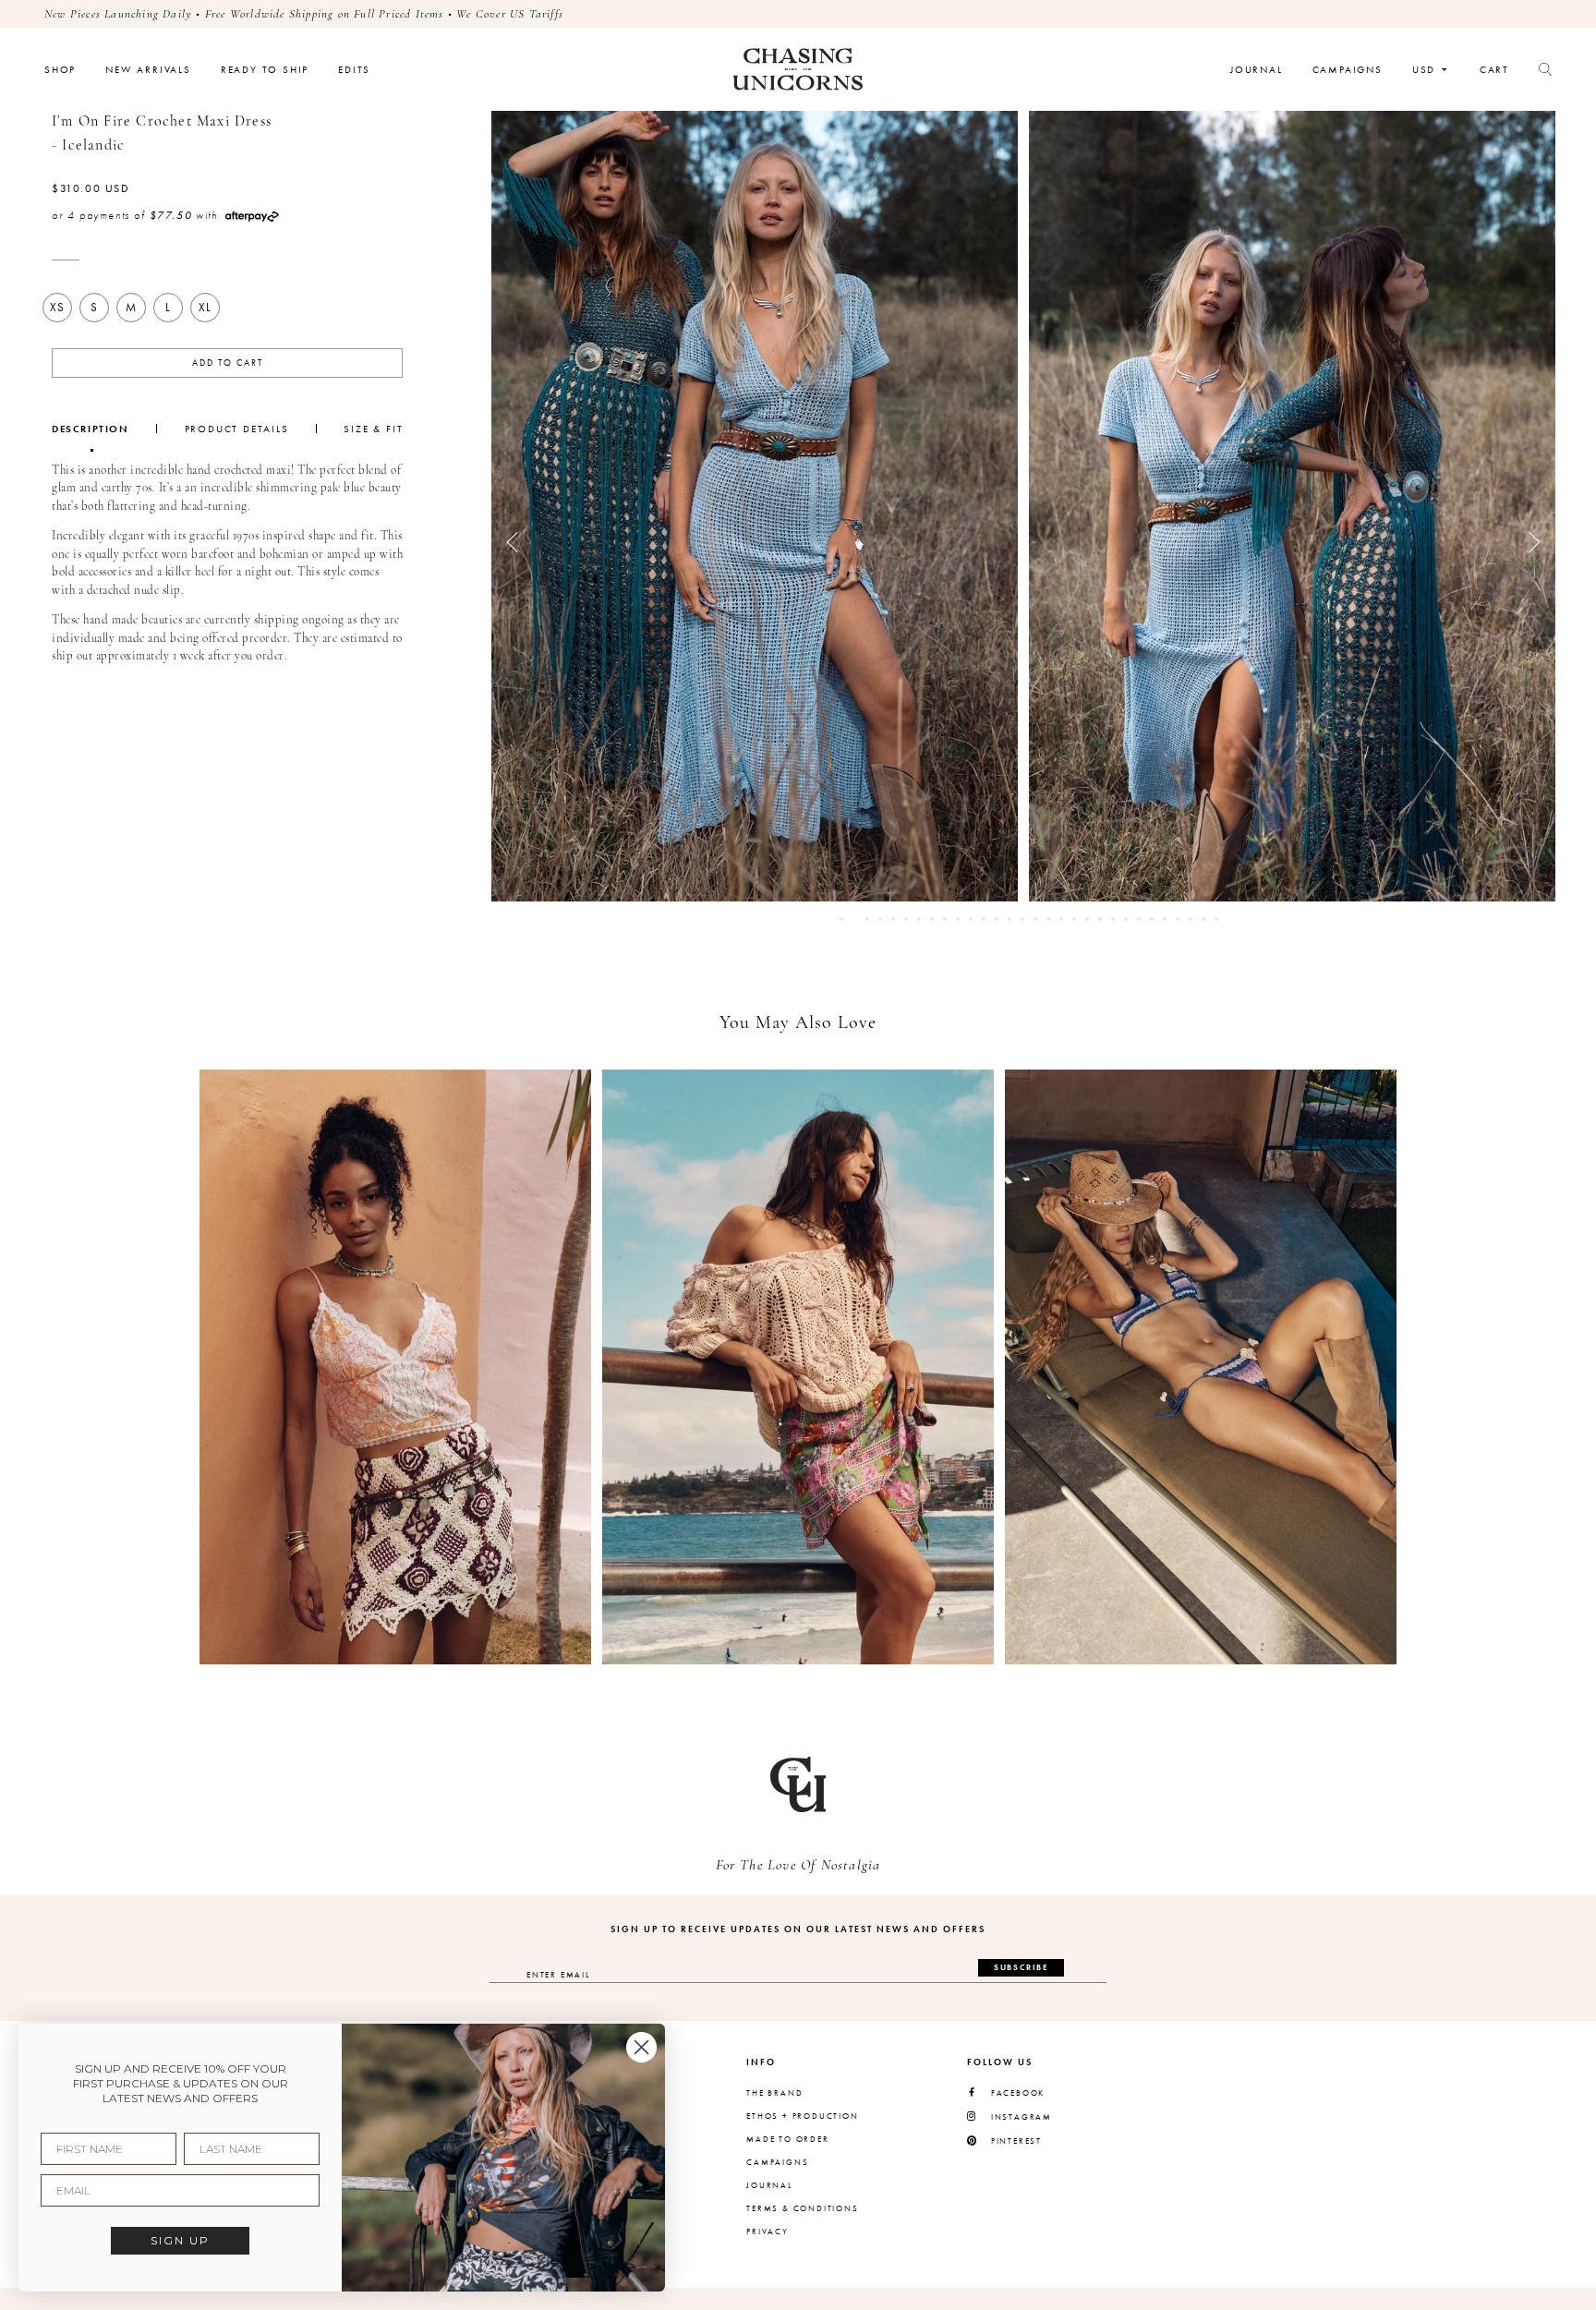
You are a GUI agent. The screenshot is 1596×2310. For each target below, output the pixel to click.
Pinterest (1016, 2141)
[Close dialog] (641, 2047)
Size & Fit (373, 429)
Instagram (1022, 2117)
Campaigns (1348, 70)
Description (91, 429)
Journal (1257, 70)
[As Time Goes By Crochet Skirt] (395, 1367)
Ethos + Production (802, 2116)
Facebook (1018, 2093)
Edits (354, 70)
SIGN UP (180, 2240)
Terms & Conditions (802, 2208)
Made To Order (787, 2139)
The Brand (774, 2093)
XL (205, 307)
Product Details (237, 429)
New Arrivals (148, 70)
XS (57, 307)
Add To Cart (228, 363)
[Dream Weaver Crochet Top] (798, 1367)
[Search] (1545, 69)
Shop (60, 70)
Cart (1494, 70)
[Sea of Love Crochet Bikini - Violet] (1201, 1367)
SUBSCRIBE (1021, 1967)
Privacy (768, 2231)
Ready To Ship (265, 70)
